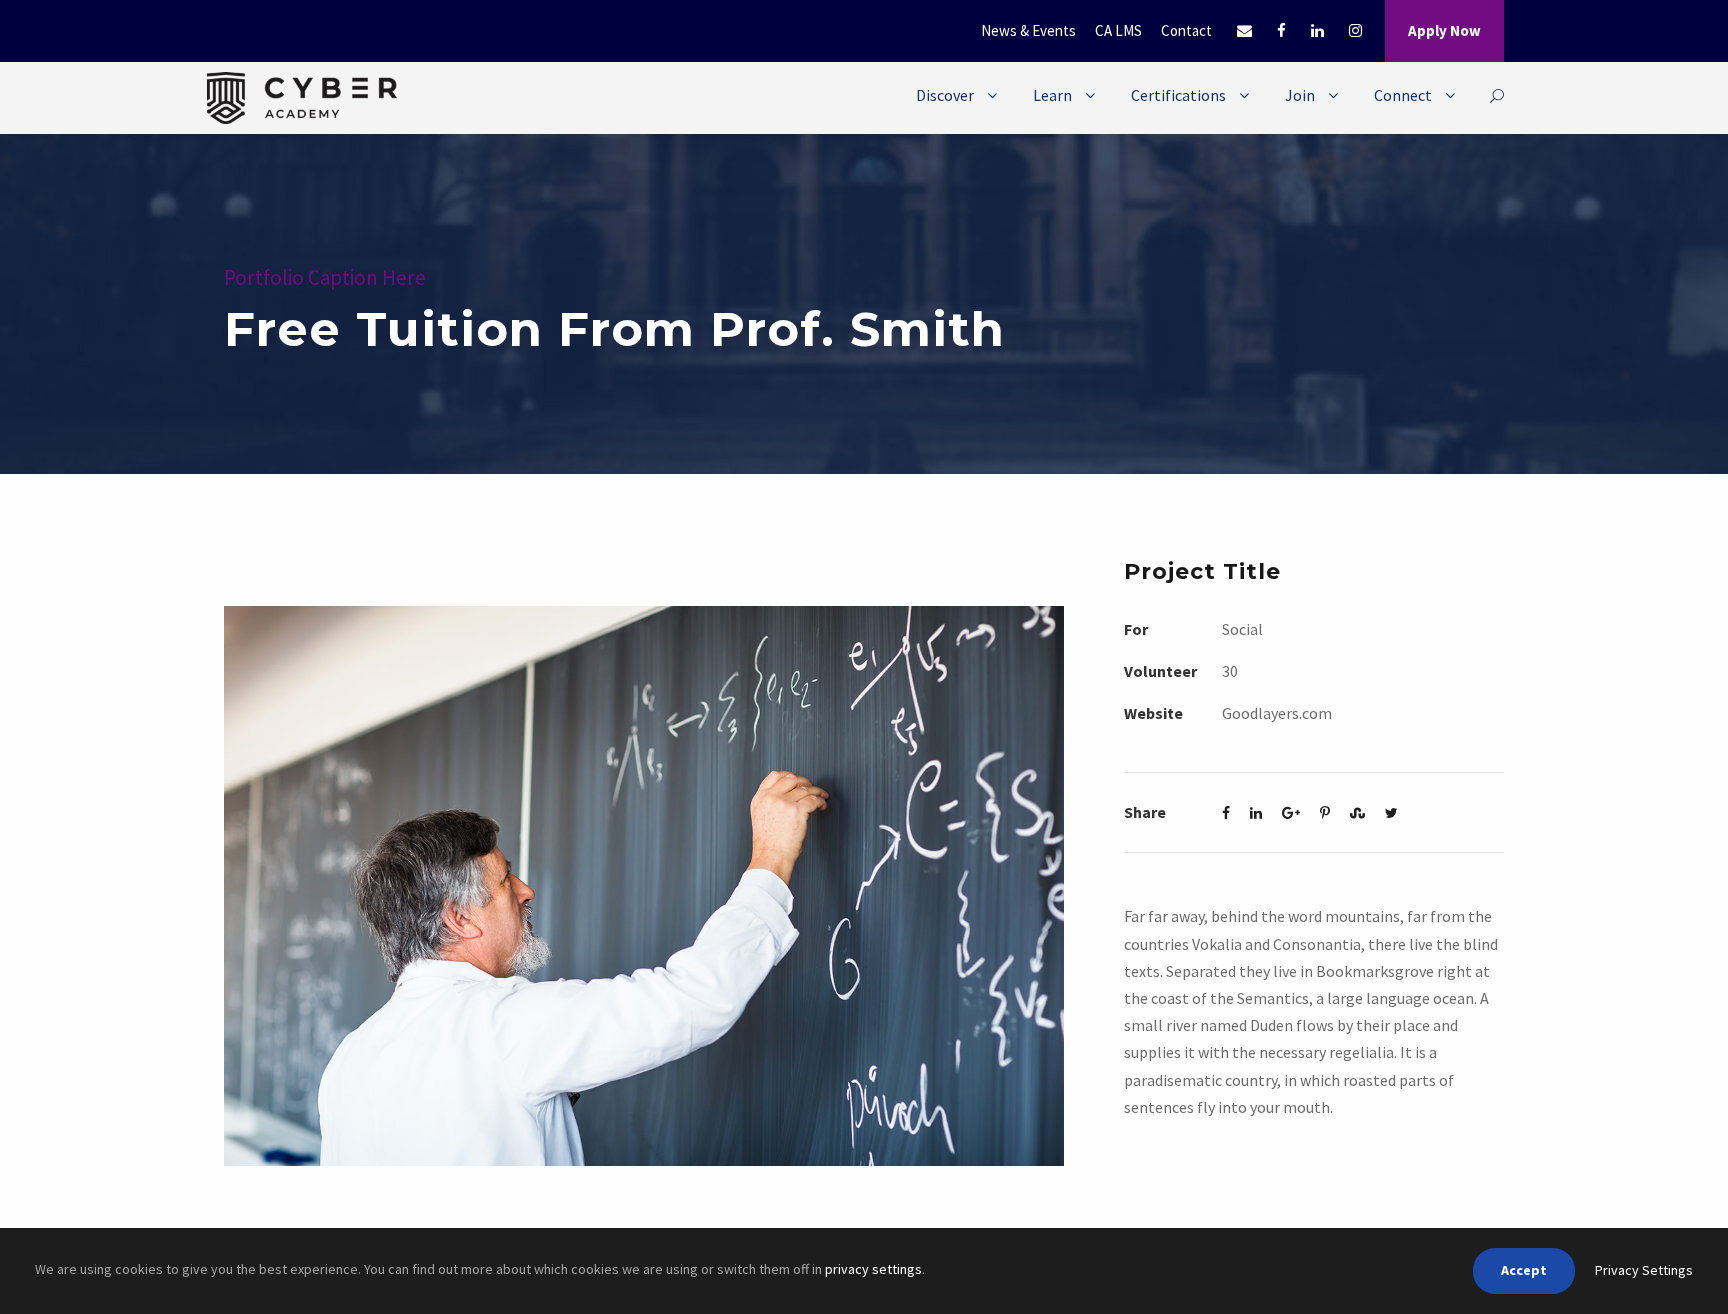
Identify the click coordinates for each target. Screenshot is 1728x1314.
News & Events (1028, 30)
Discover (945, 95)
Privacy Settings (1644, 1270)
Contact (1186, 30)
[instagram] (1355, 30)
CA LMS (1118, 30)
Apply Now (1444, 30)
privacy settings (873, 1269)
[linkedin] (1317, 30)
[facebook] (1281, 30)
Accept (1524, 1270)
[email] (1244, 30)
